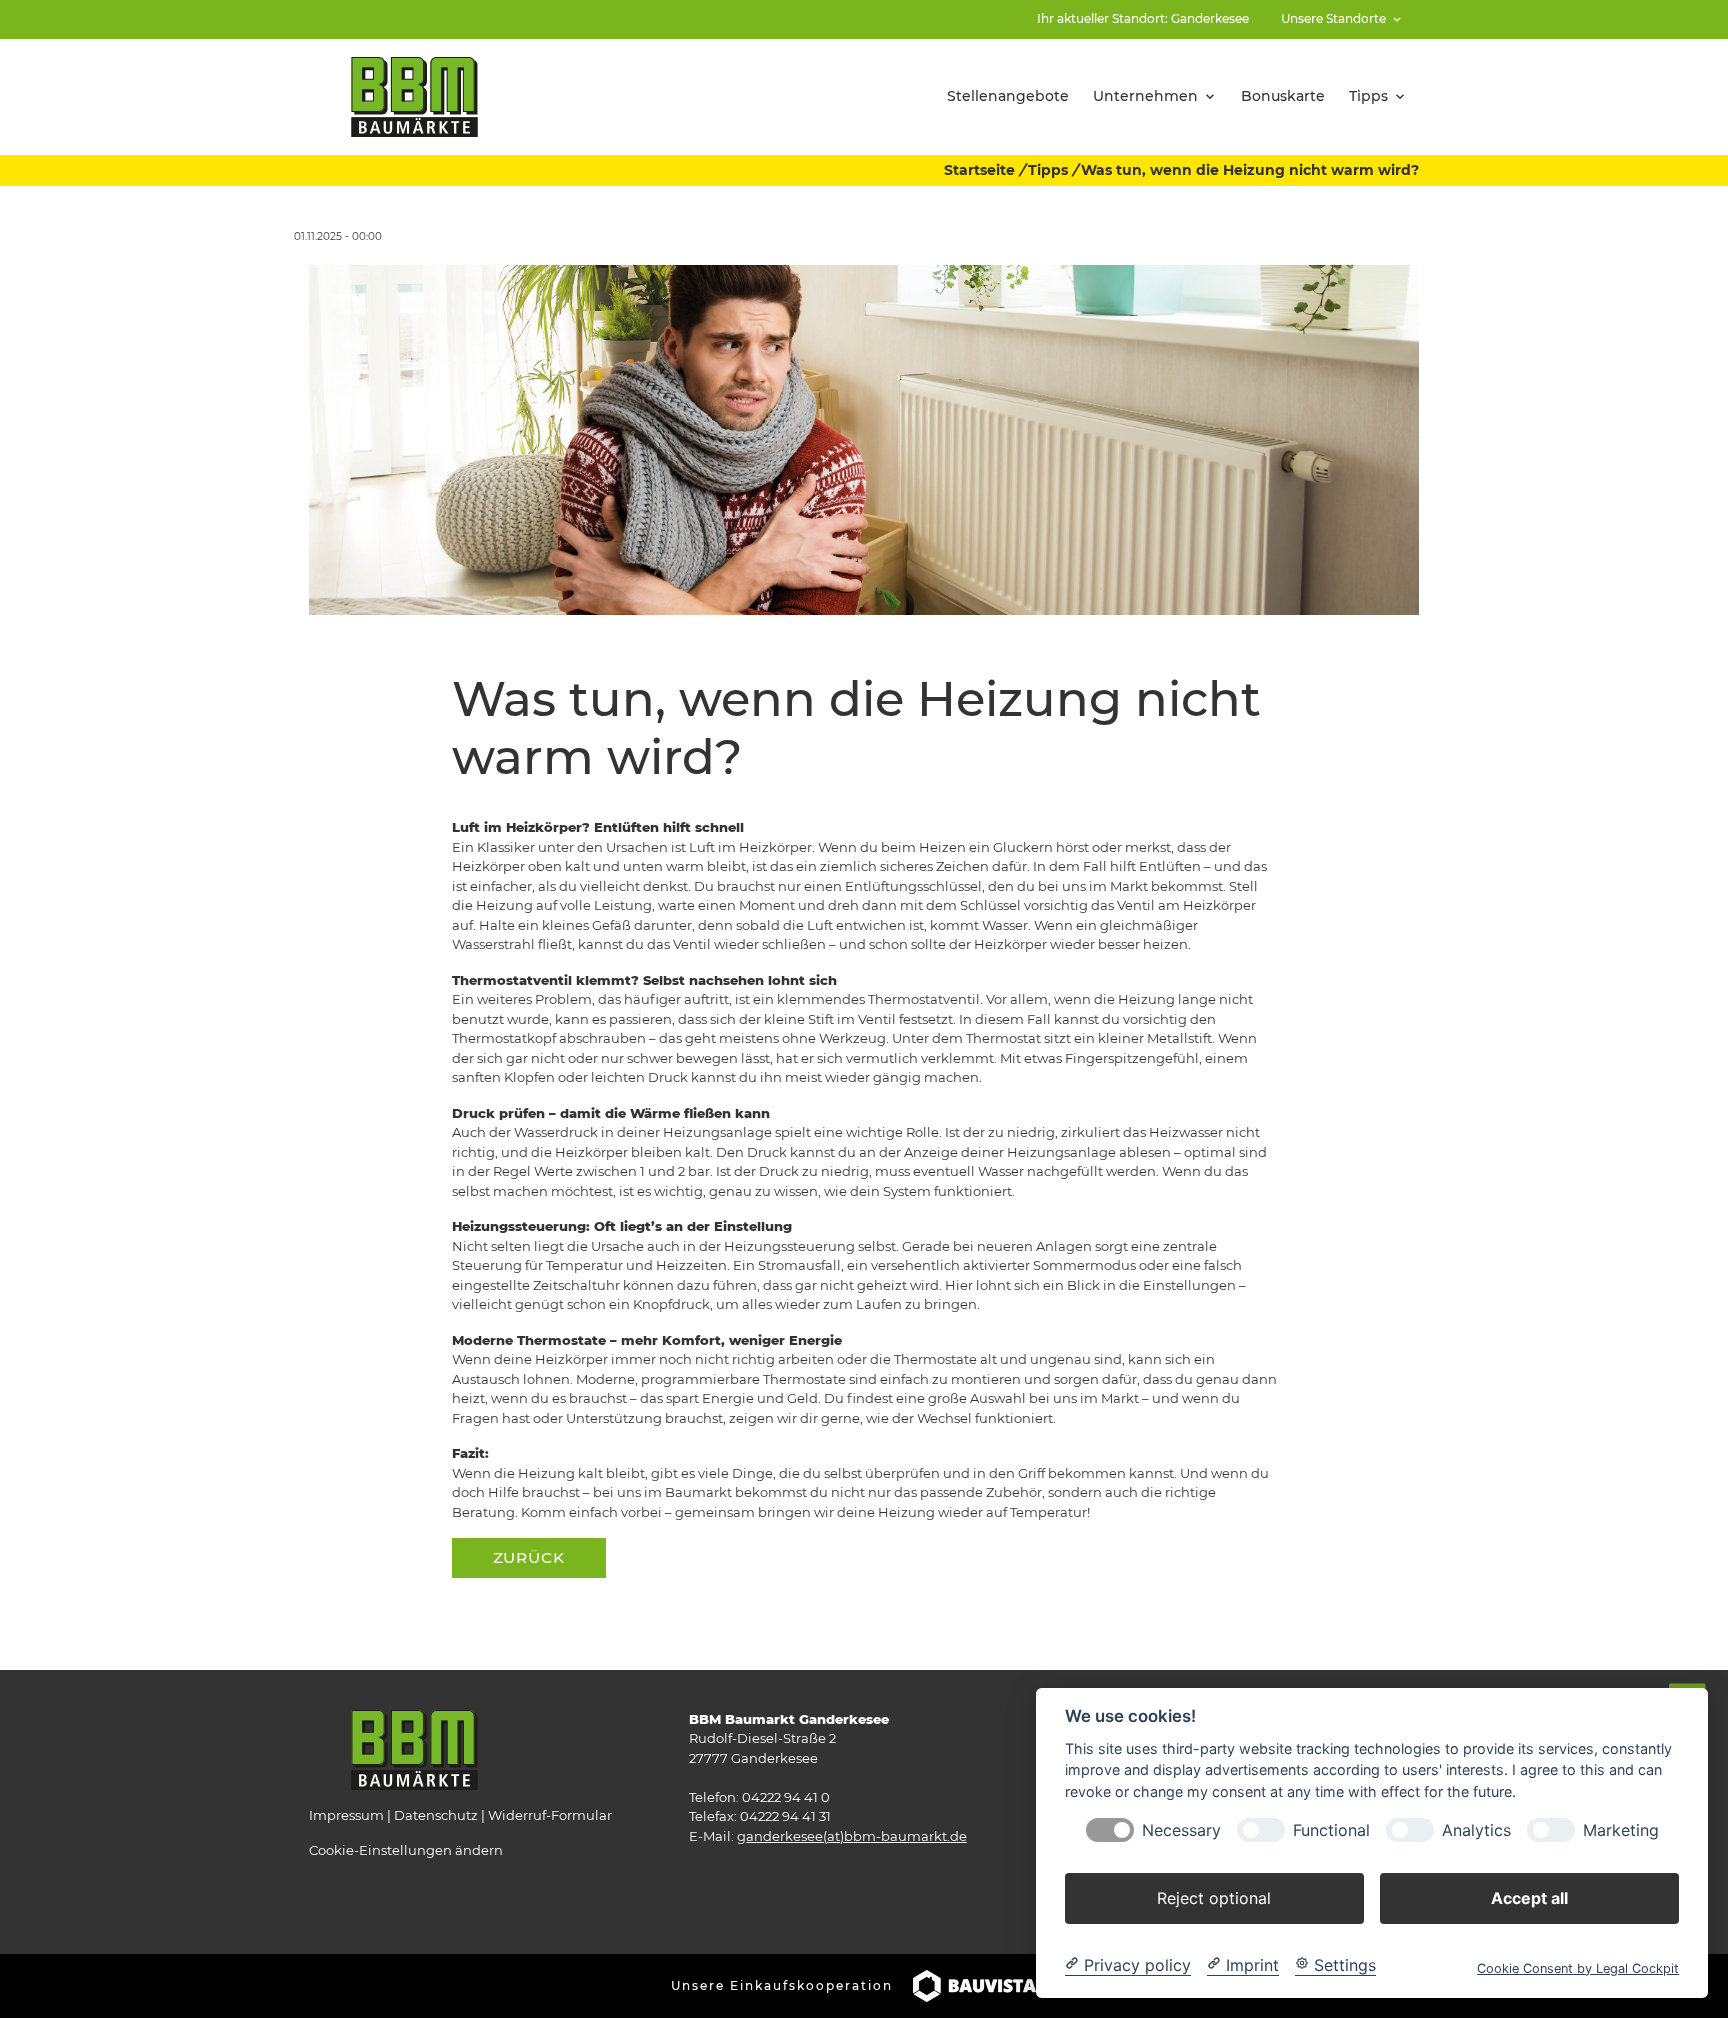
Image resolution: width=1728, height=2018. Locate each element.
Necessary (1181, 1829)
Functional (1331, 1829)
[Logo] (414, 95)
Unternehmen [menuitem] (1145, 96)
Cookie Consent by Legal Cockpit (1578, 1967)
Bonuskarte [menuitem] (1283, 96)
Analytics (1476, 1829)
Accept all (1529, 1897)
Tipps (1048, 170)
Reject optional (1214, 1897)
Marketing (1621, 1829)
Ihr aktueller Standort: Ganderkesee (1143, 18)
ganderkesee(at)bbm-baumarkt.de (852, 1836)
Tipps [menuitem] (1368, 96)
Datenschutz (436, 1815)
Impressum (346, 1815)
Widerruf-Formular (550, 1815)
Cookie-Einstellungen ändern (406, 1850)
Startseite (979, 170)
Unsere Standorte (1333, 18)
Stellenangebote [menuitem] (1008, 96)
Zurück (529, 1557)
